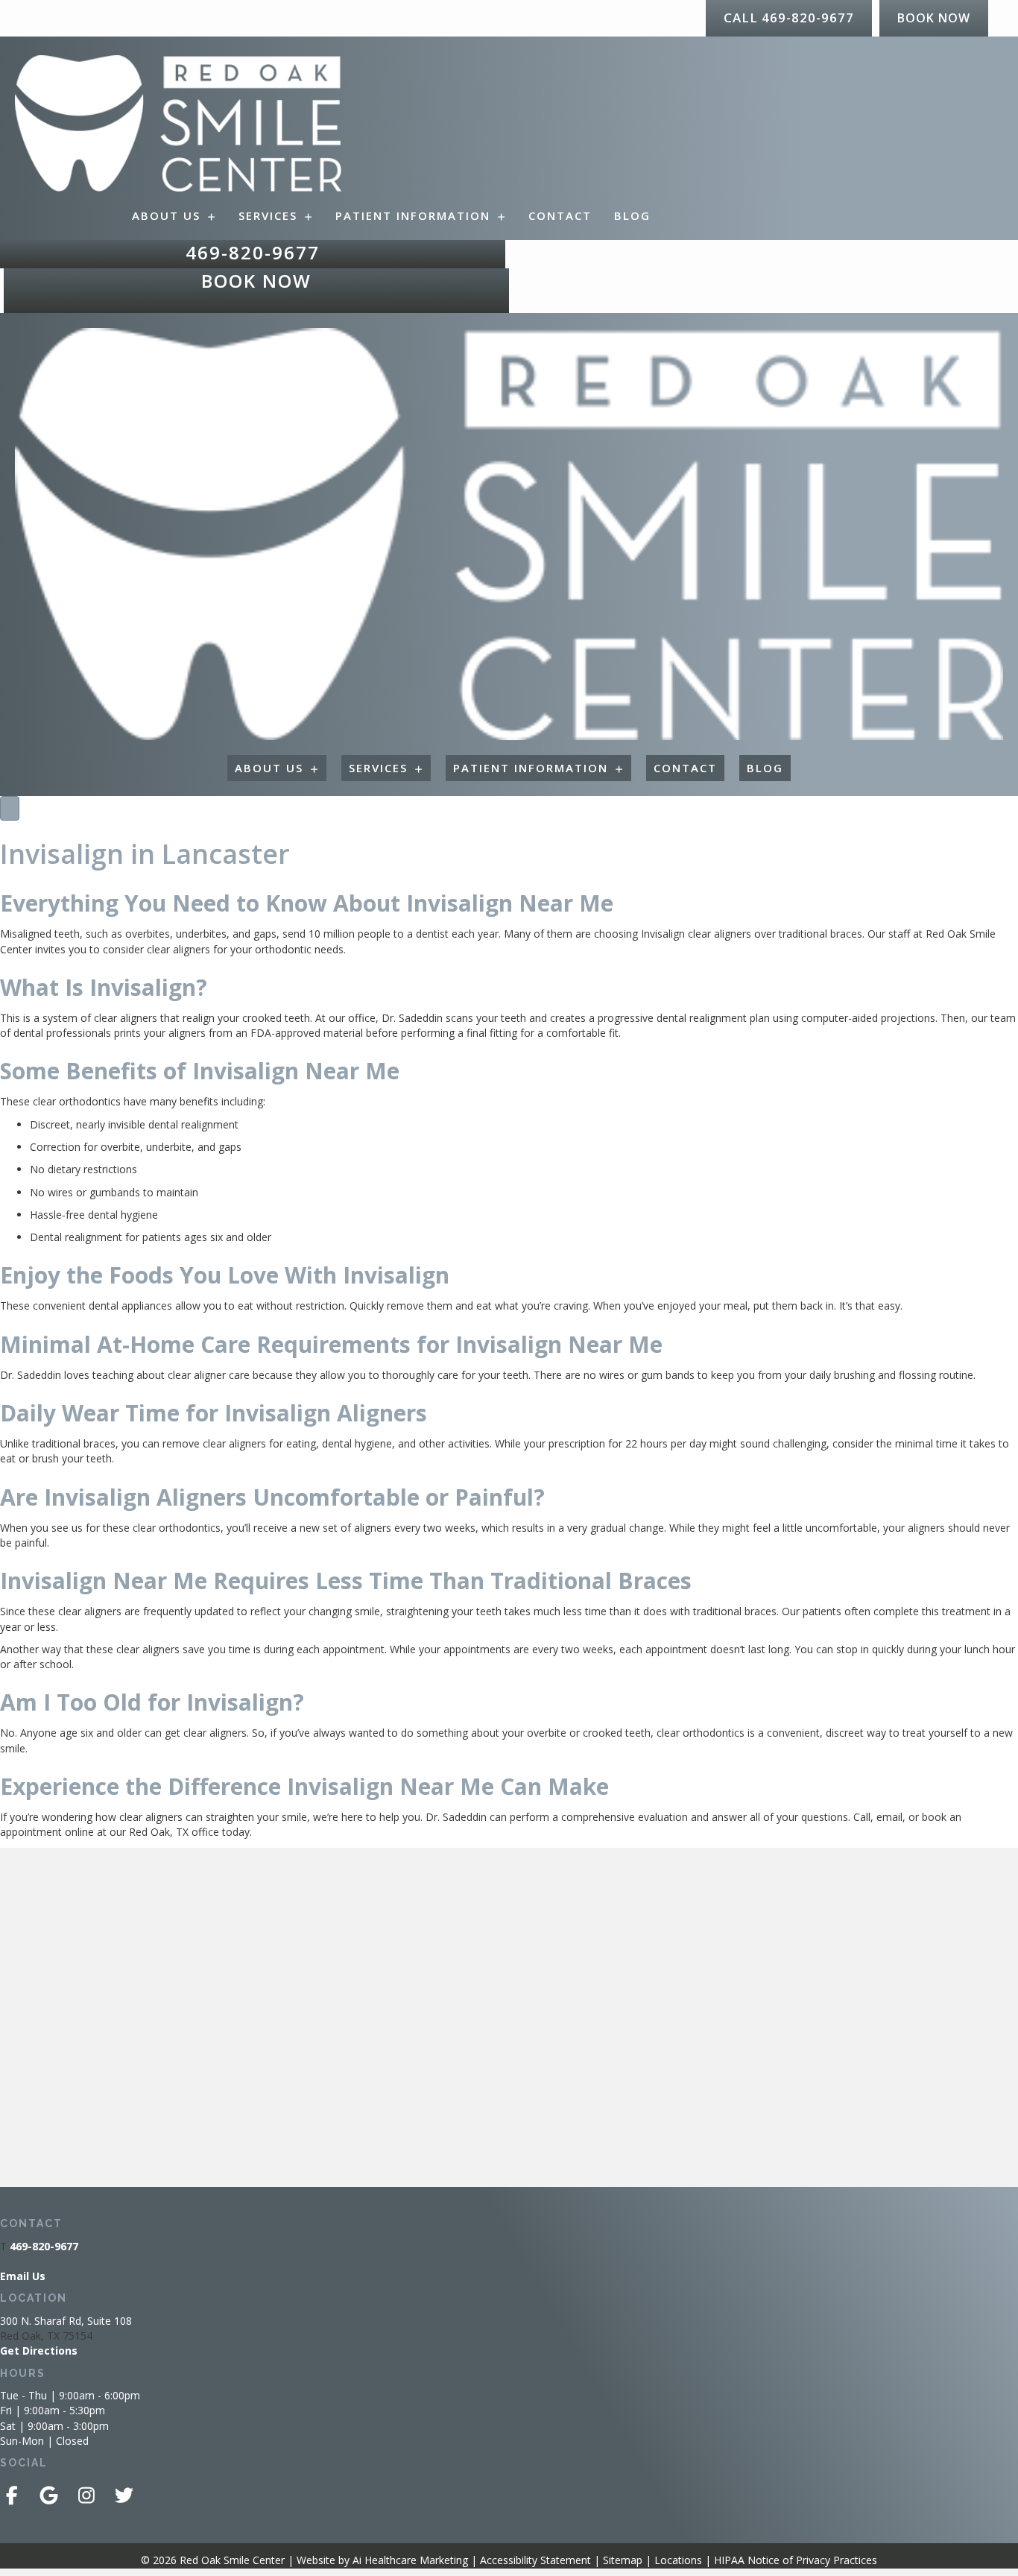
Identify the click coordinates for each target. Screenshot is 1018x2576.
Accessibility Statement (535, 2560)
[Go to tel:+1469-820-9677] (253, 255)
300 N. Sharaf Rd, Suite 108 (66, 2321)
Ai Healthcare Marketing (410, 2560)
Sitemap (623, 2560)
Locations (678, 2560)
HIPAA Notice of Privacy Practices (796, 2560)
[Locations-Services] (10, 808)
